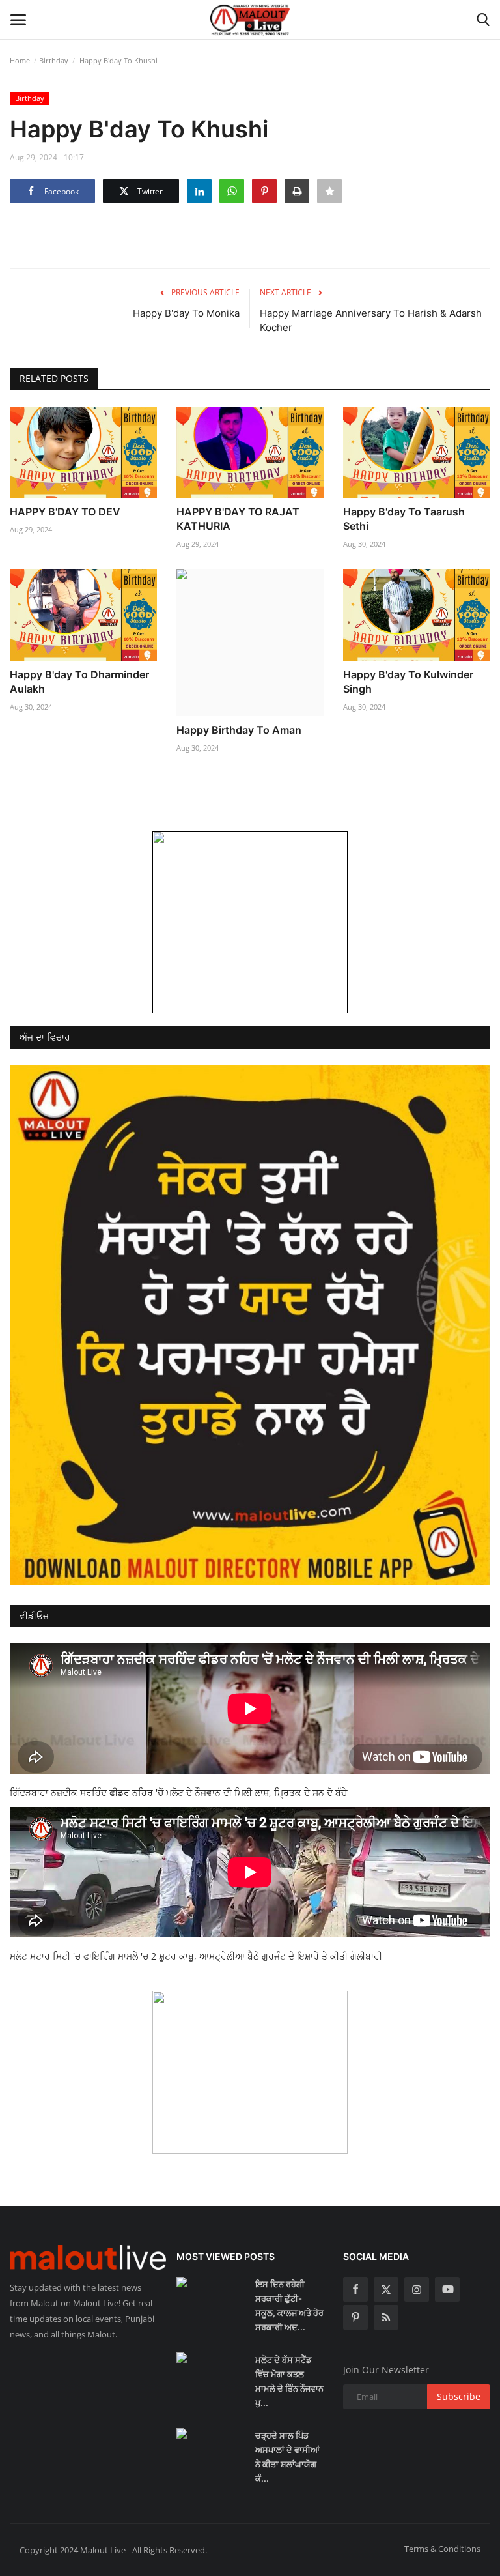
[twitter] (386, 2289)
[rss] (386, 2317)
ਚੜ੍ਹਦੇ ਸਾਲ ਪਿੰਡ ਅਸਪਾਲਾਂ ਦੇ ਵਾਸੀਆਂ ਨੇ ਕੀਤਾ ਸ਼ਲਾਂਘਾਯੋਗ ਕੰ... (287, 2457)
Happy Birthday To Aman (239, 730)
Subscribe (459, 2396)
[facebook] (355, 2289)
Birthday (54, 60)
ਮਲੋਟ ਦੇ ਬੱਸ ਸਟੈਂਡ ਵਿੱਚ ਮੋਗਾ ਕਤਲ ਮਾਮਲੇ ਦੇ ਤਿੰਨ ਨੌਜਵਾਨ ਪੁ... (289, 2381)
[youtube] (447, 2289)
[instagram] (417, 2289)
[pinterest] (355, 2317)
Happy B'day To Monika (186, 313)
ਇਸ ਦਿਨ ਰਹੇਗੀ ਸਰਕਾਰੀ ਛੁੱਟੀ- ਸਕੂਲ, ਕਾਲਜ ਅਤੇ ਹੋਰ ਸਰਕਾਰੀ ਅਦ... (289, 2306)
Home (20, 60)
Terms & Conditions (442, 2549)
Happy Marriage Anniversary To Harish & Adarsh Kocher (371, 320)
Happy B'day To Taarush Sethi (404, 519)
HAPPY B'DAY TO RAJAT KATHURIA (238, 519)
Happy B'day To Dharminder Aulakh (79, 682)
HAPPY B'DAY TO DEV (65, 512)
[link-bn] (250, 922)
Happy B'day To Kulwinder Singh (408, 682)
